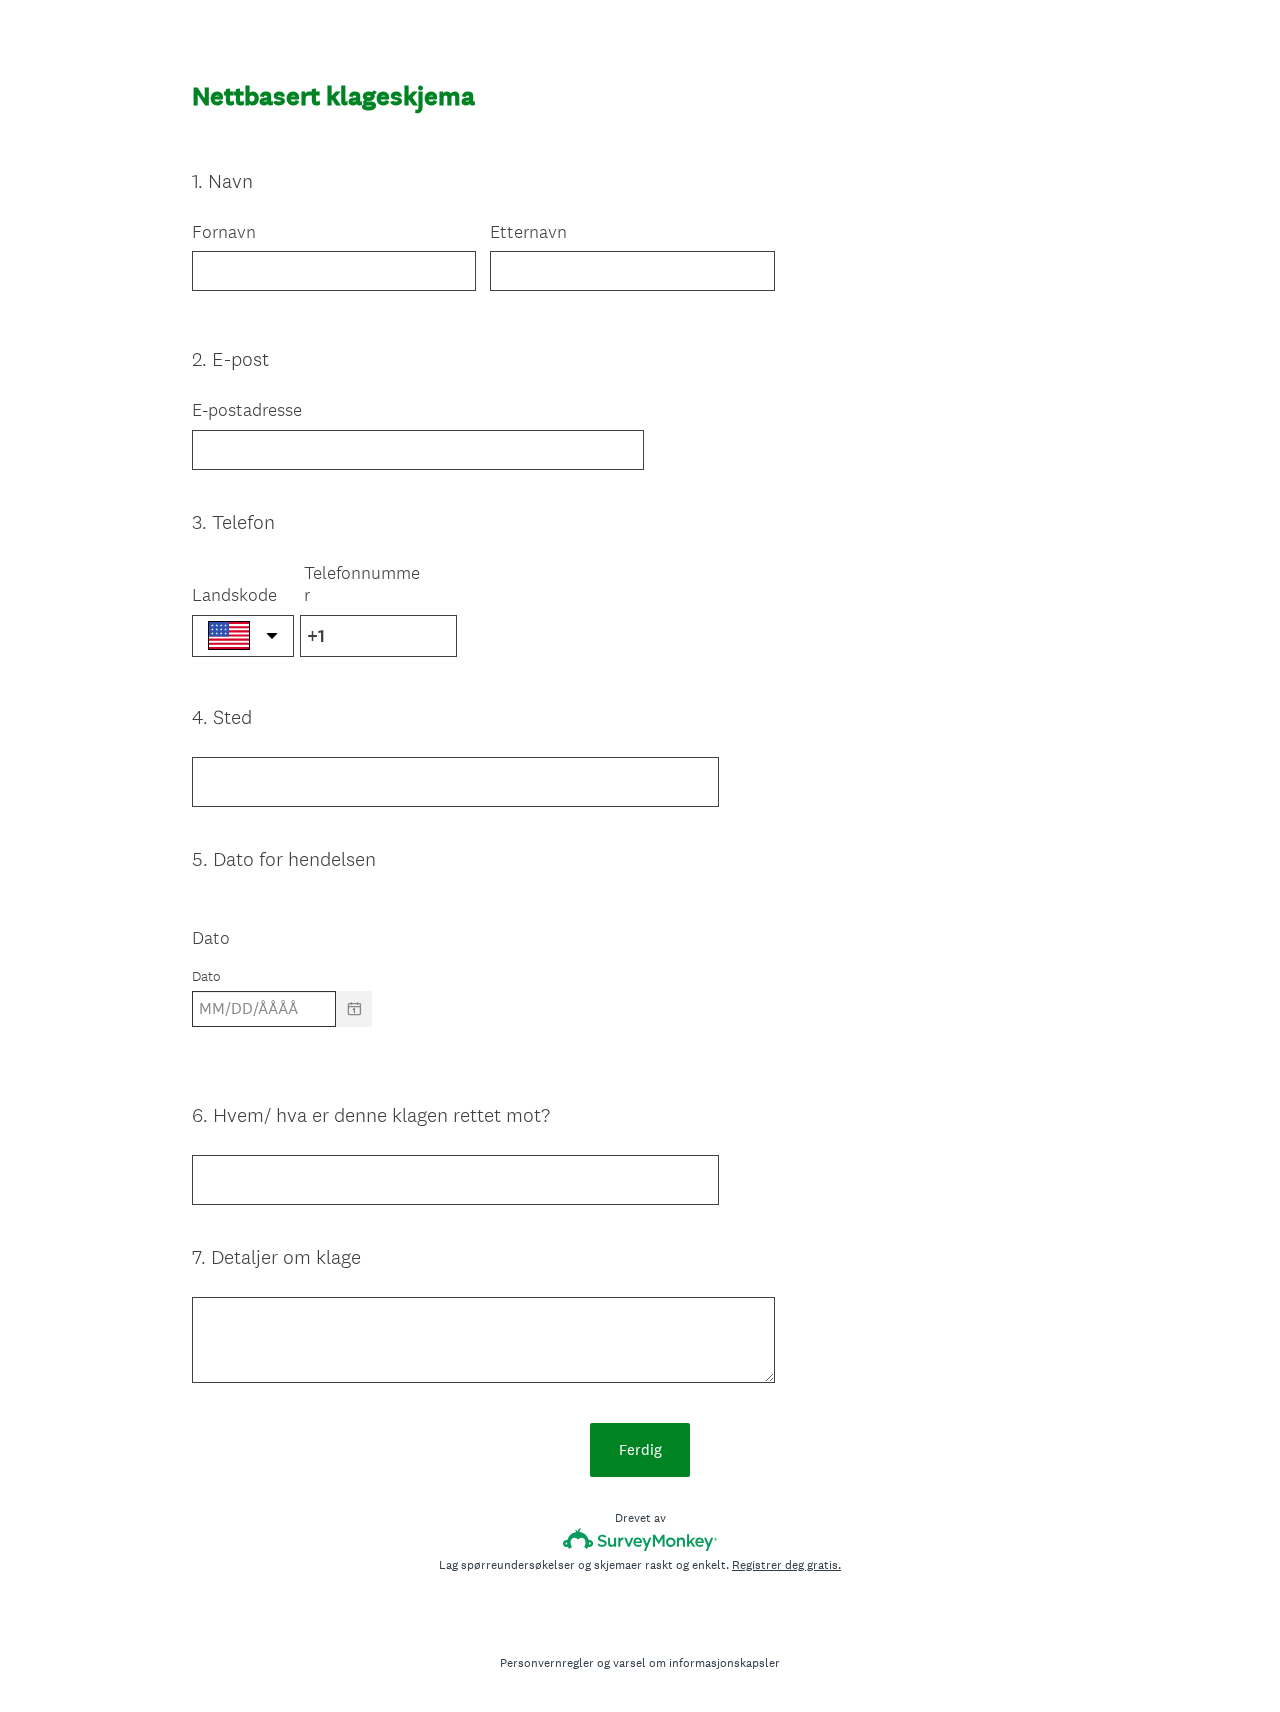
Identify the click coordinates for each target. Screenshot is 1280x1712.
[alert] (640, 1043)
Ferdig (640, 1449)
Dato (211, 937)
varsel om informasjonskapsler (696, 1663)
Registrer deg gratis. (786, 1565)
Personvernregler (547, 1663)
